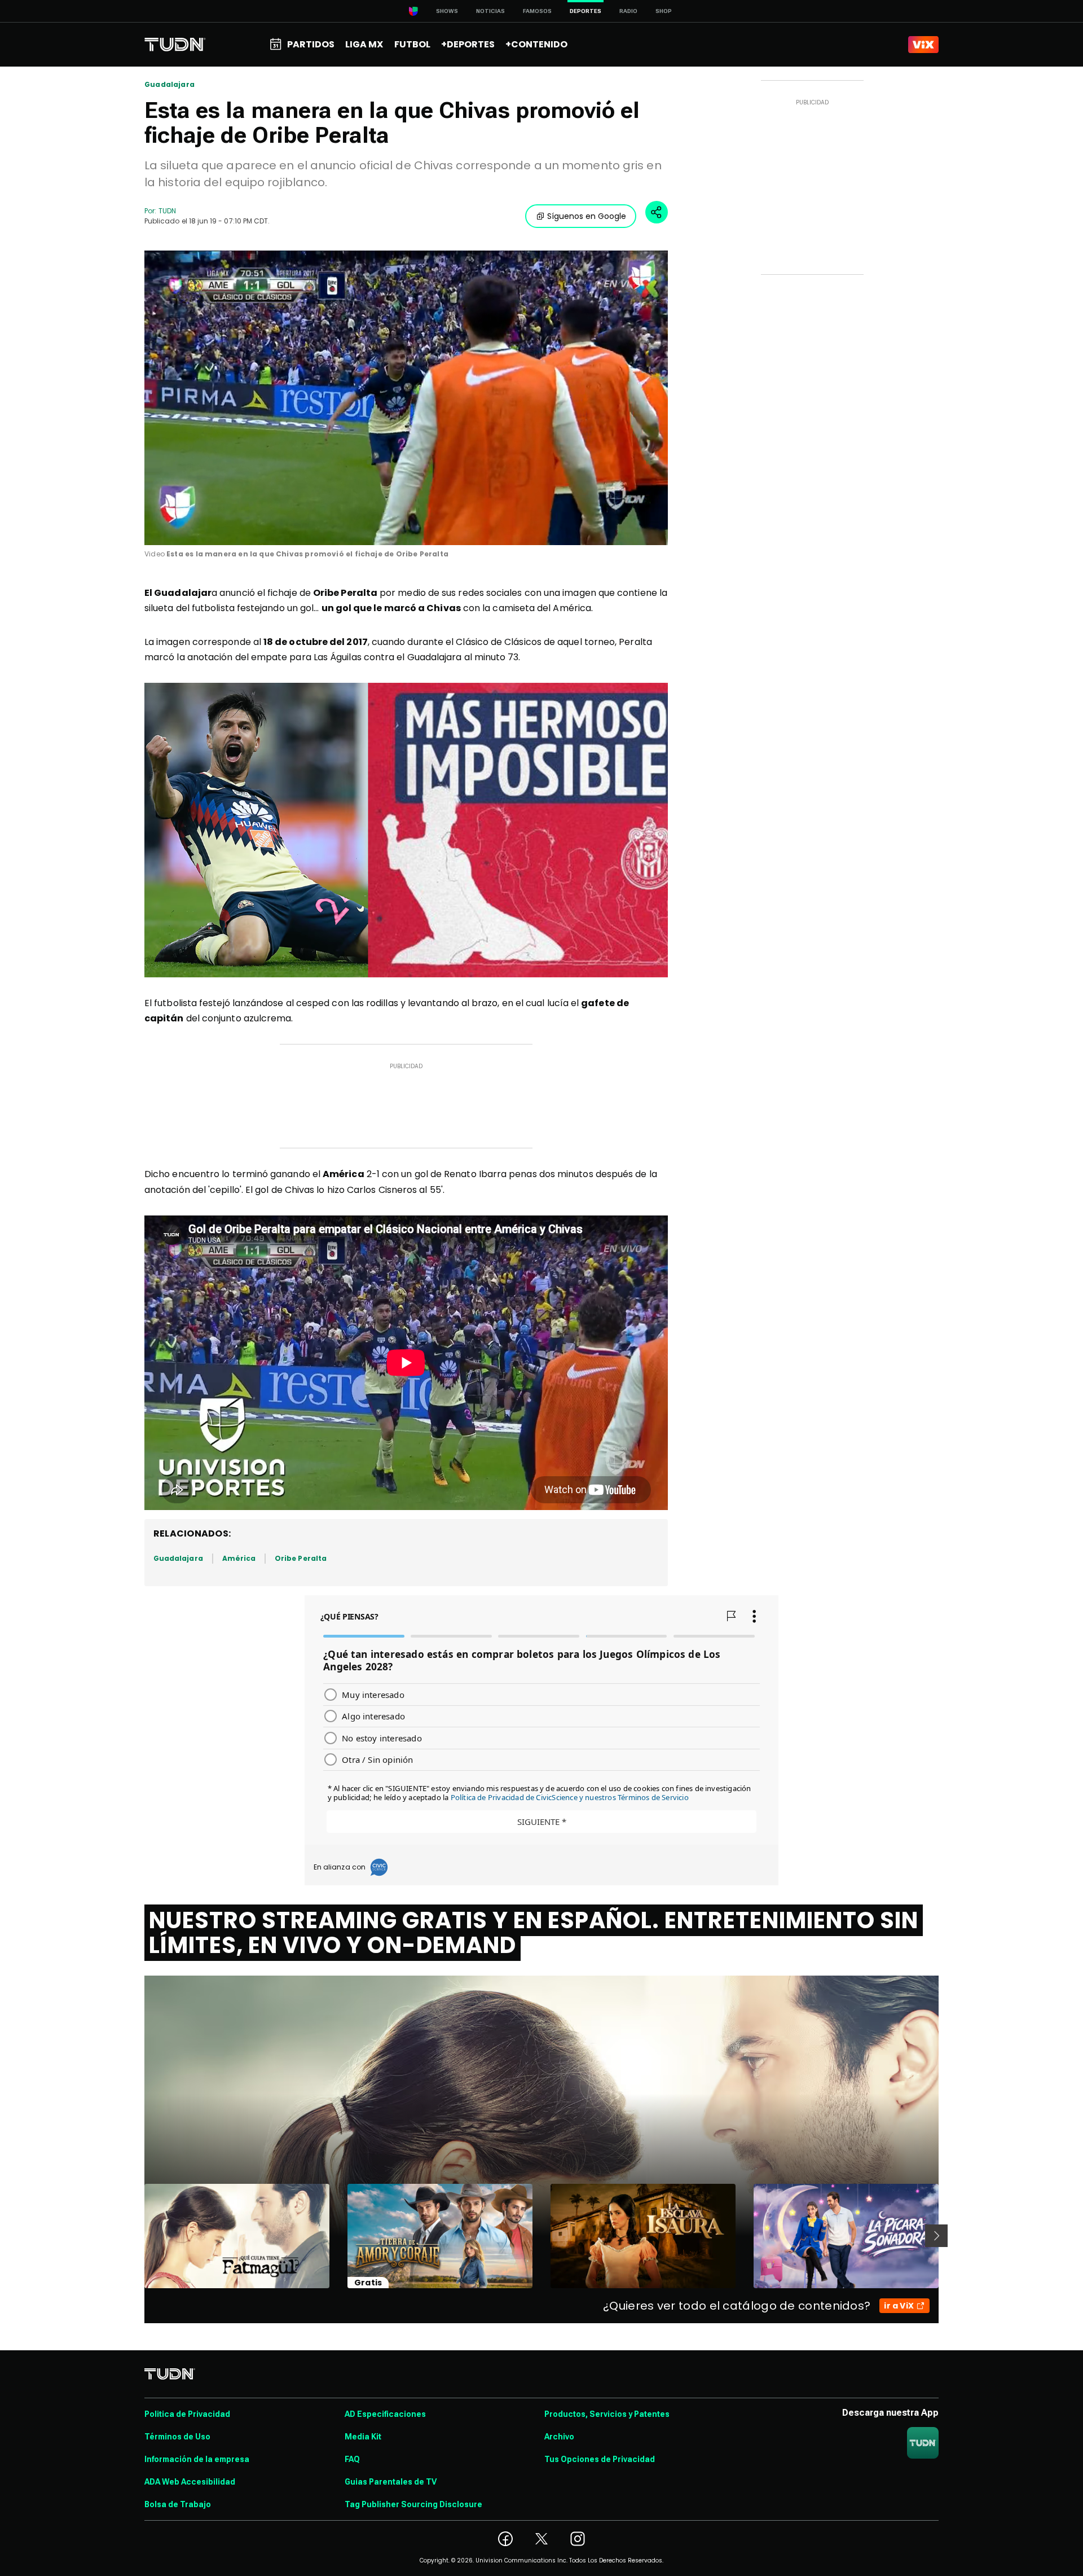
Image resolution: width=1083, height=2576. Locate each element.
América (239, 1558)
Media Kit (363, 2437)
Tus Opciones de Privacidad (600, 2459)
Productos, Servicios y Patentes (607, 2414)
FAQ (352, 2459)
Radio (628, 11)
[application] (406, 398)
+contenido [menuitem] (536, 44)
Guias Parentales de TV (391, 2482)
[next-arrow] (936, 2236)
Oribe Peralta (301, 1558)
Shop (664, 11)
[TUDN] (175, 45)
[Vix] (923, 45)
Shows (447, 11)
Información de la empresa (197, 2459)
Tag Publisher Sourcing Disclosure (413, 2504)
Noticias (490, 11)
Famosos (537, 11)
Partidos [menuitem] (311, 44)
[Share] (657, 212)
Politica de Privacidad (187, 2414)
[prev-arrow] (137, 2236)
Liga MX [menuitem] (364, 44)
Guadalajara (170, 85)
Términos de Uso (177, 2437)
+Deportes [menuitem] (468, 44)
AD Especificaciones (385, 2414)
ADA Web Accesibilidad (190, 2482)
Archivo (559, 2437)
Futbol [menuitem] (412, 44)
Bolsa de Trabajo (178, 2504)
